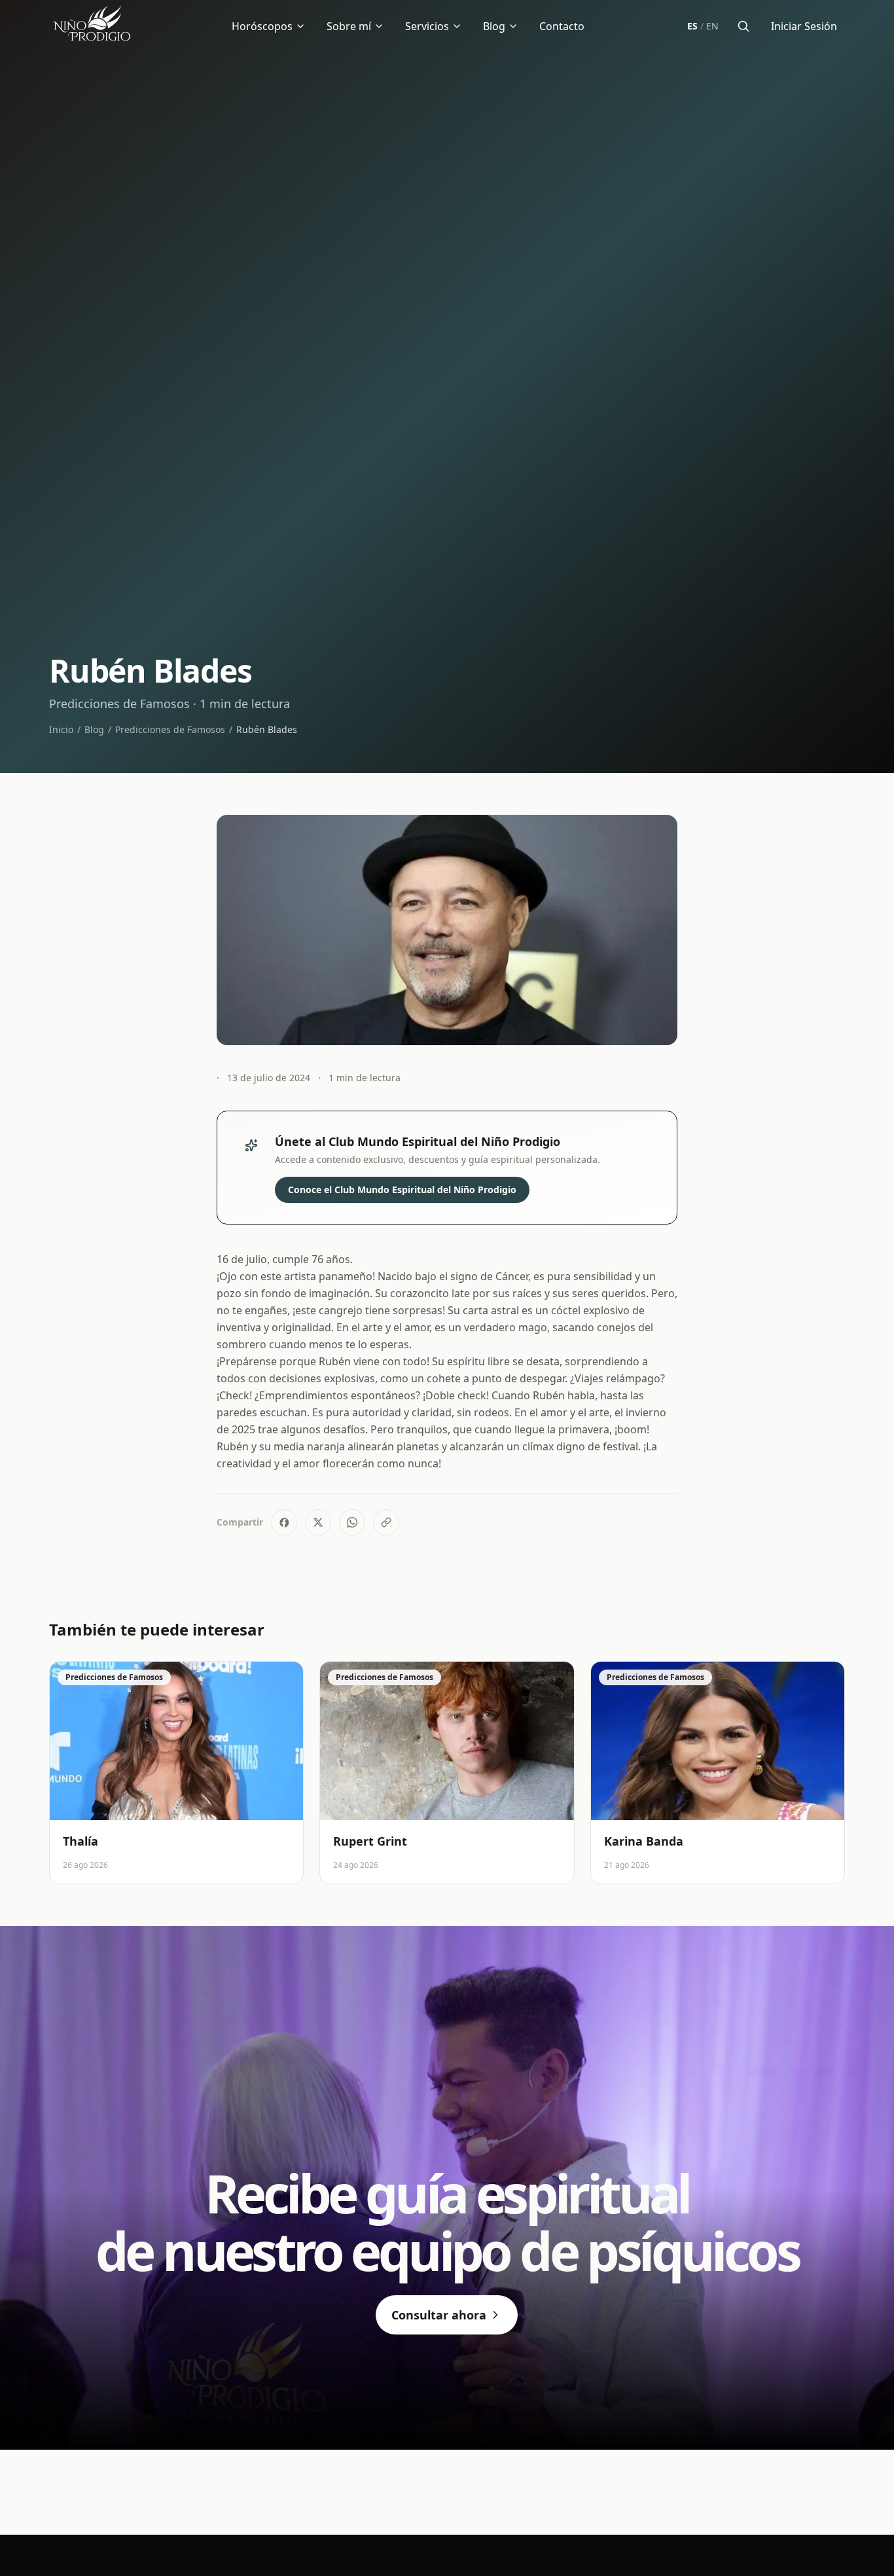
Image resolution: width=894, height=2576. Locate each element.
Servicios (427, 26)
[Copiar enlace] (386, 1522)
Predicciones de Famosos (170, 729)
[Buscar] (743, 26)
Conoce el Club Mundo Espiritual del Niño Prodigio (402, 1190)
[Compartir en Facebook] (284, 1522)
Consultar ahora (439, 2315)
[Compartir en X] (318, 1522)
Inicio (61, 729)
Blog (494, 26)
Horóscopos (262, 26)
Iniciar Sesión (804, 26)
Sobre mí (349, 26)
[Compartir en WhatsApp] (352, 1522)
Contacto (562, 26)
